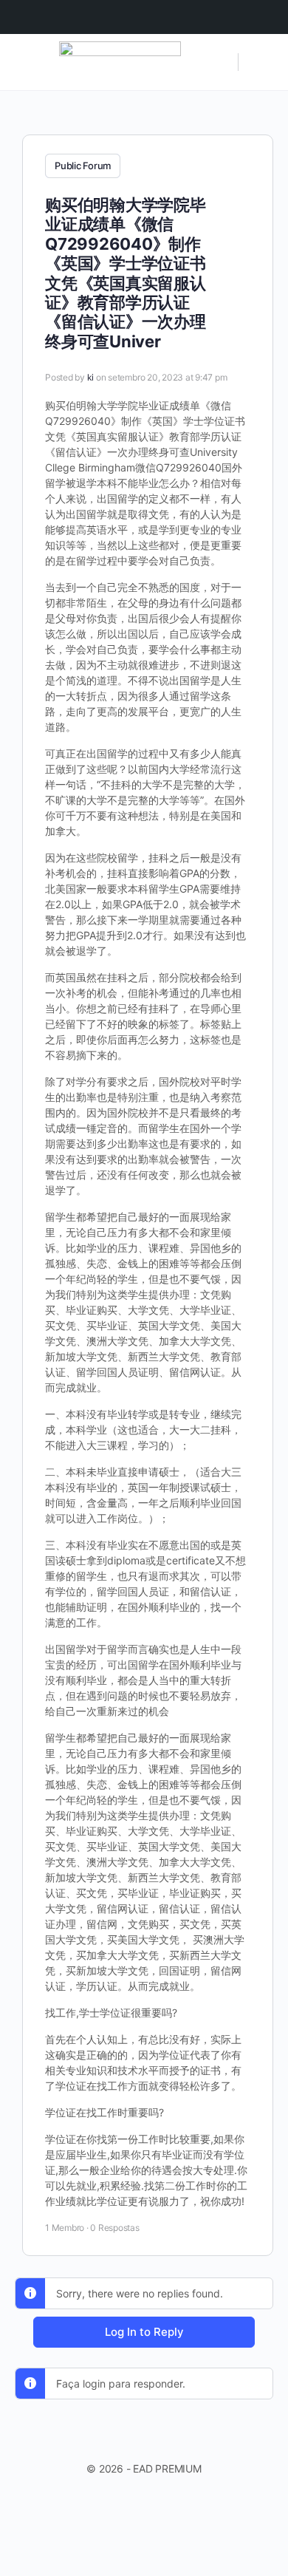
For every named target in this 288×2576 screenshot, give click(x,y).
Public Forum (83, 166)
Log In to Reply (144, 2332)
